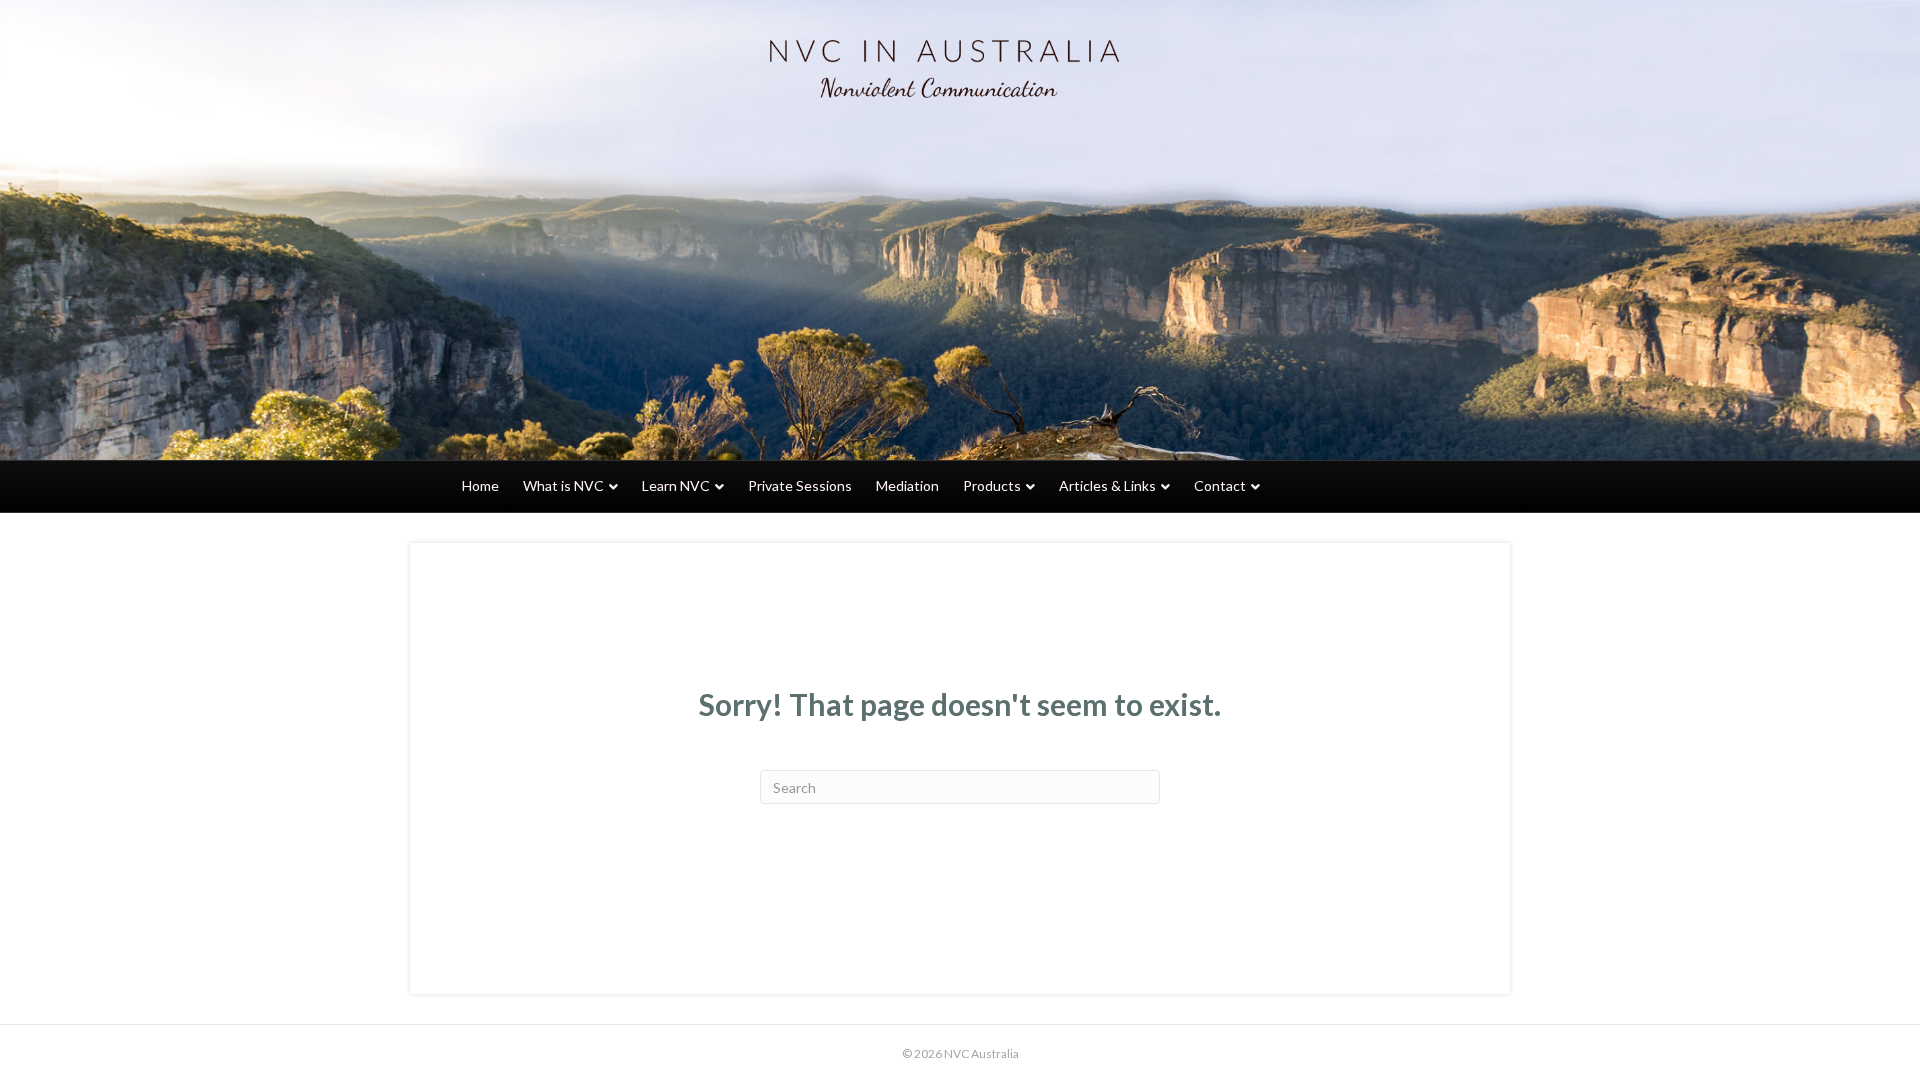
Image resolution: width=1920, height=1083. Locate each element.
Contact (1220, 485)
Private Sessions (800, 485)
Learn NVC (676, 485)
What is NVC (563, 485)
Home (480, 485)
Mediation (907, 485)
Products (992, 485)
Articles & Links (1107, 485)
